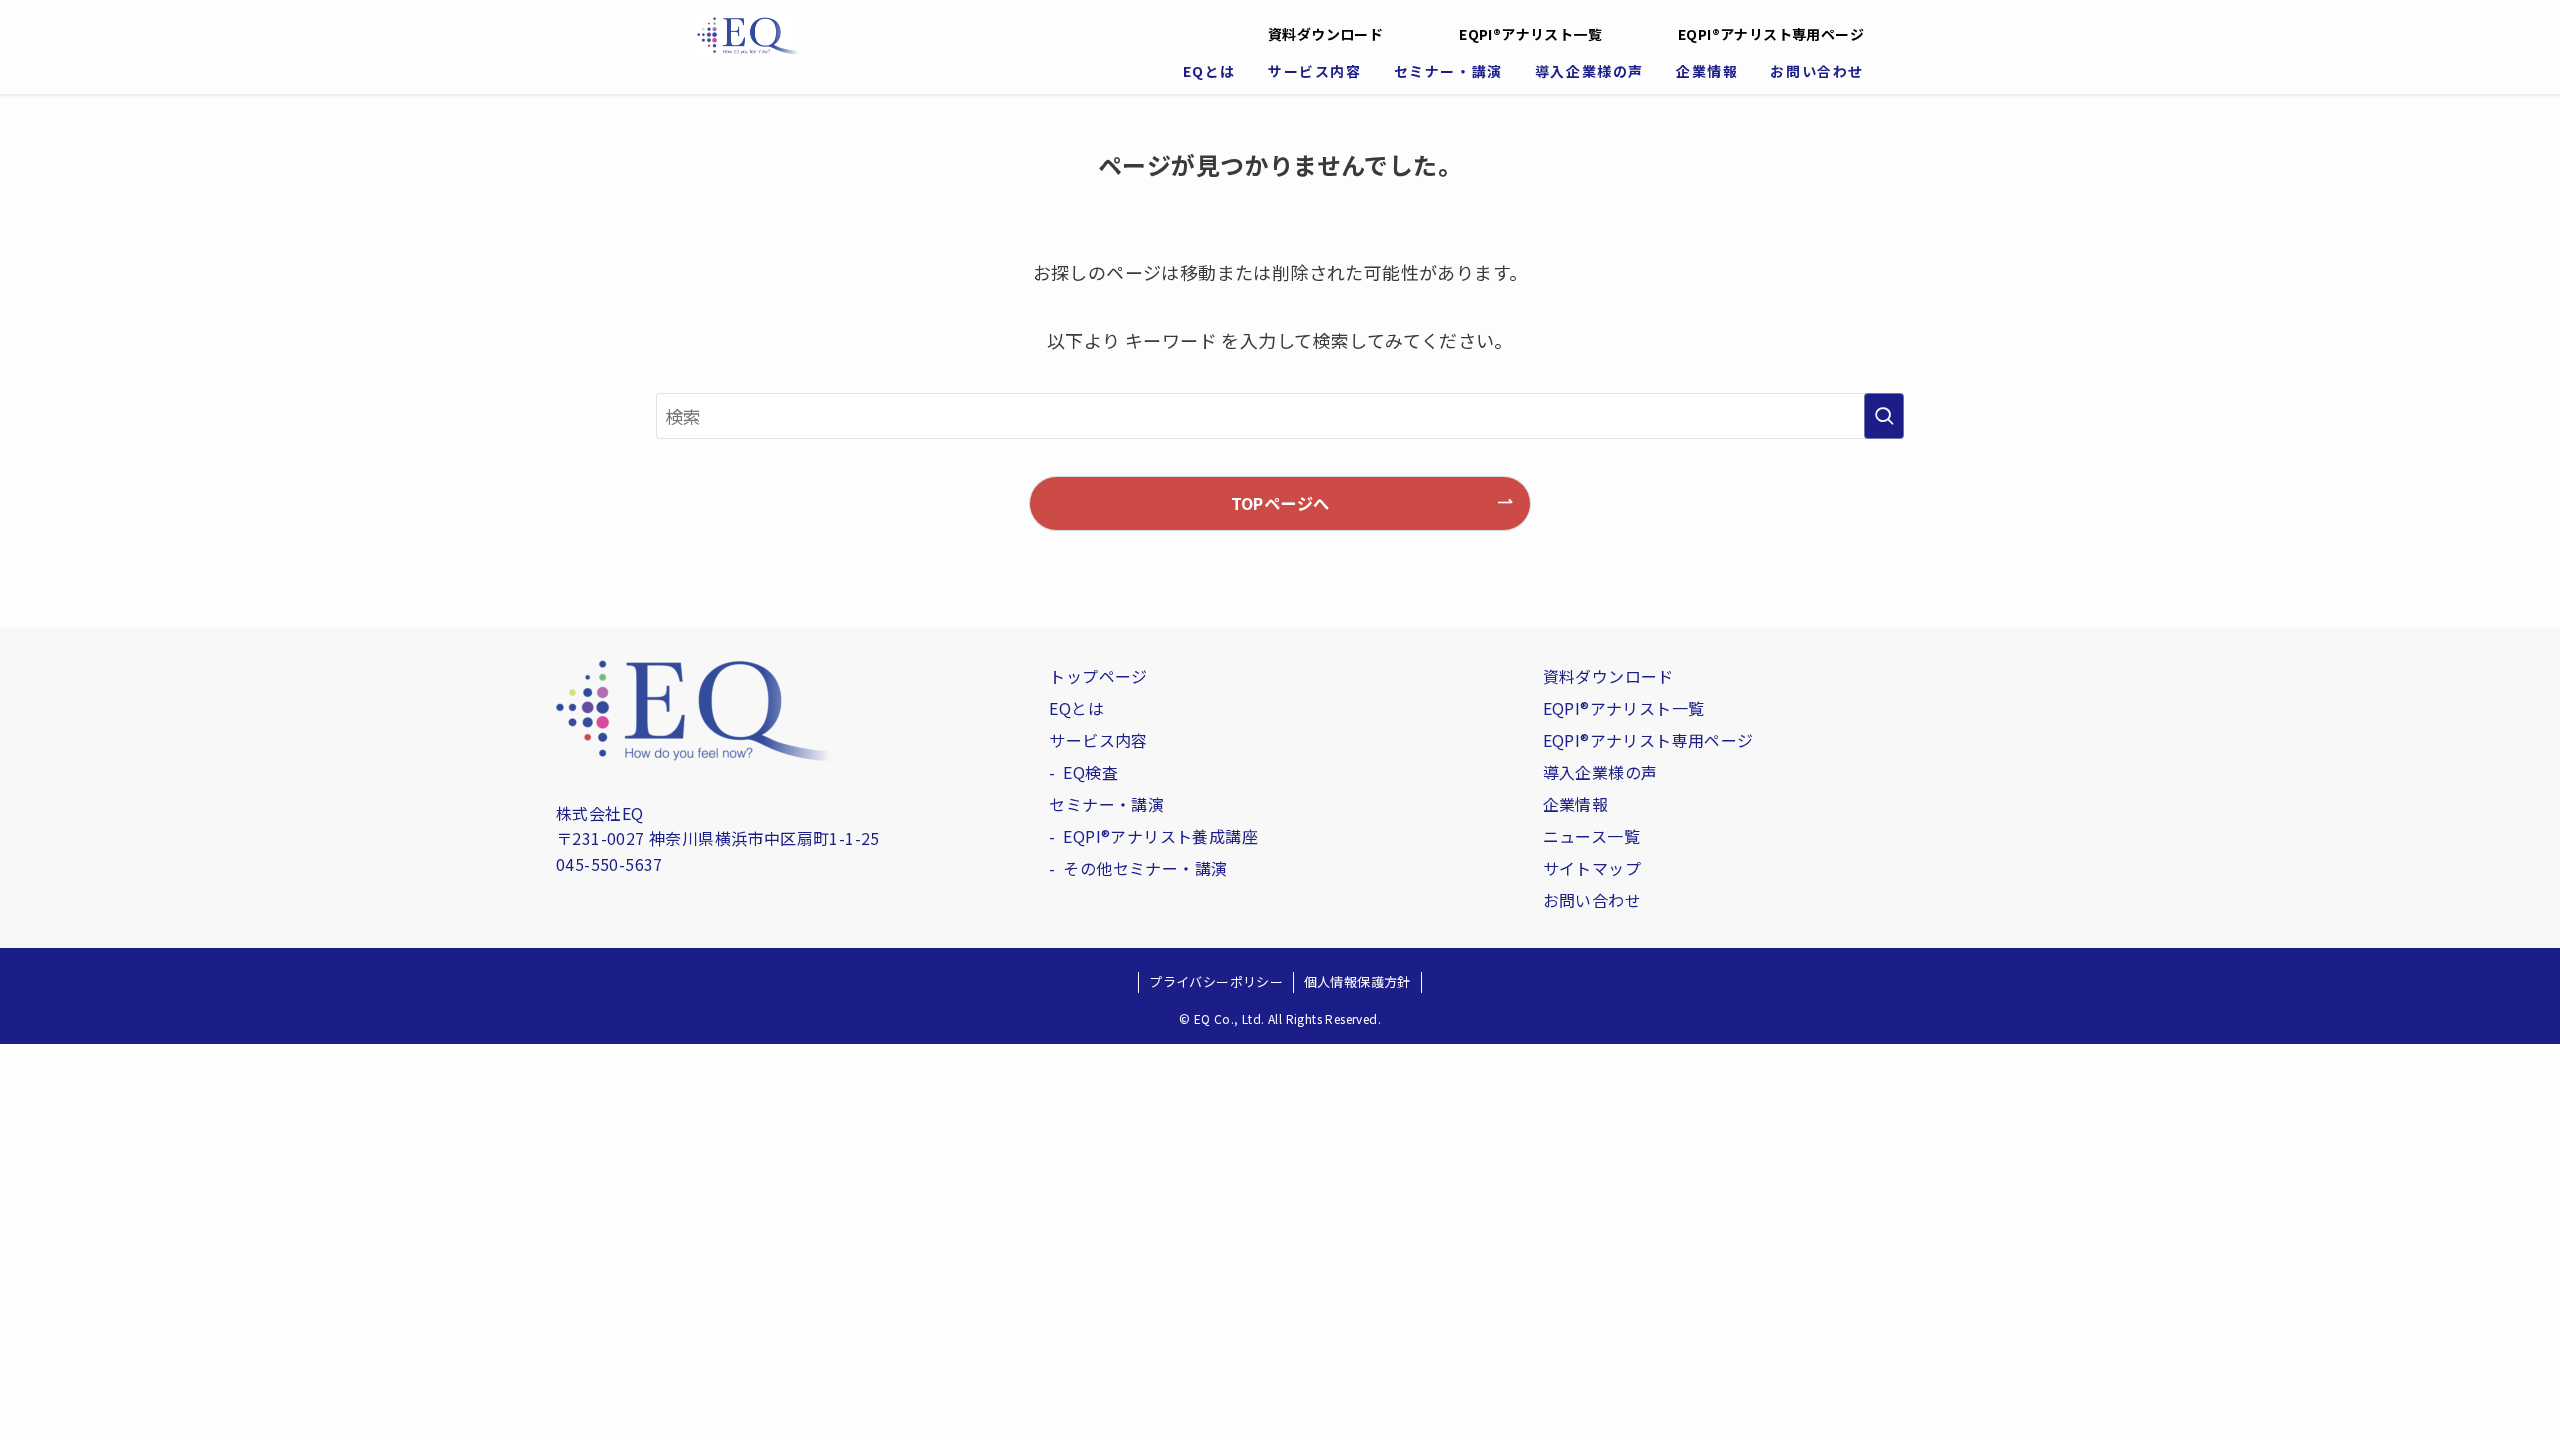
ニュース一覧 (1591, 836)
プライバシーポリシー (1216, 981)
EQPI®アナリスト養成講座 (1160, 836)
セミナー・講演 (1106, 804)
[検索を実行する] (1884, 416)
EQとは (1076, 708)
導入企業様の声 (1600, 772)
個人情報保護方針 (1357, 981)
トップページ (1098, 676)
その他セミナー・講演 (1145, 868)
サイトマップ (1592, 868)
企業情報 (1576, 804)
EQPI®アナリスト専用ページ (1771, 34)
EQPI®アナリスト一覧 (1530, 34)
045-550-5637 (609, 864)
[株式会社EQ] (952, 36)
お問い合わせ (1592, 900)
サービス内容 (1098, 740)
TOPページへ (1280, 503)
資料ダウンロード (1325, 34)
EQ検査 (1090, 772)
